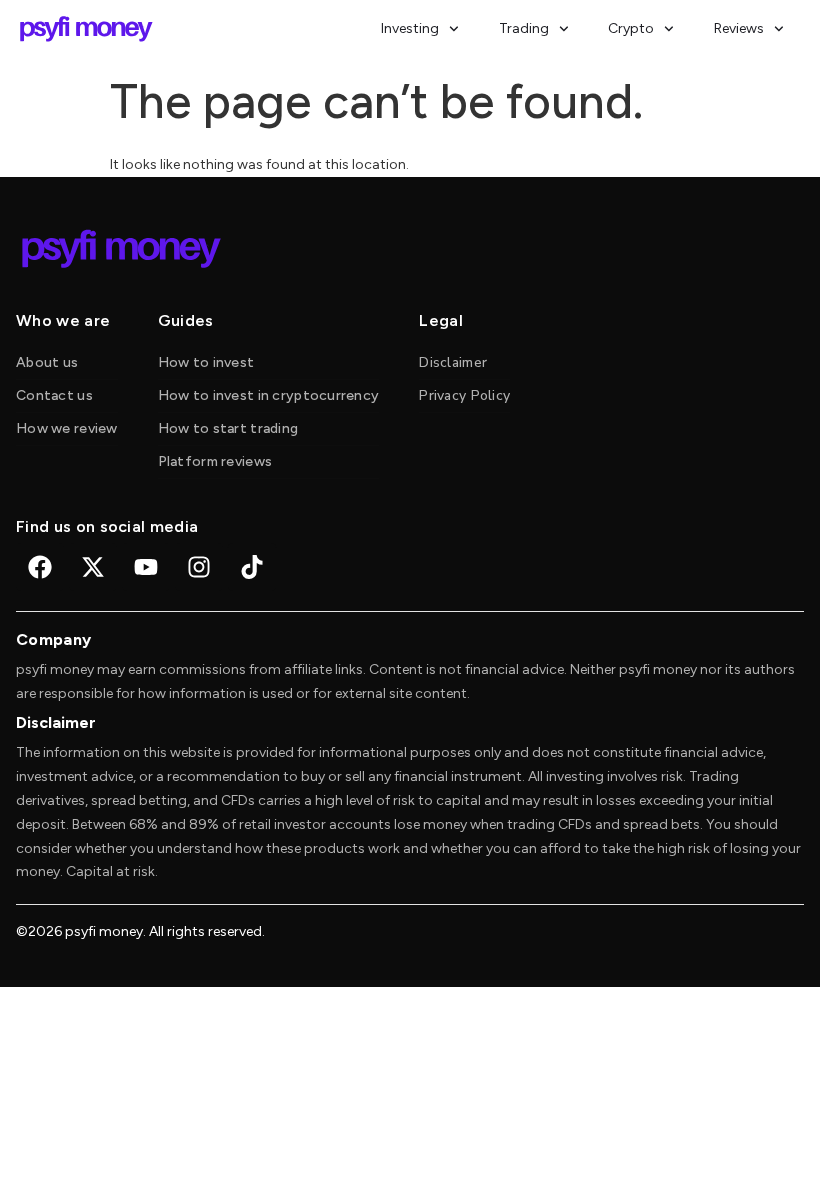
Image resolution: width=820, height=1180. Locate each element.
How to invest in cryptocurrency (269, 395)
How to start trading (228, 428)
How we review (67, 428)
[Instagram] (199, 567)
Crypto (631, 28)
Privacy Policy (464, 395)
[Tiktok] (252, 567)
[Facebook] (40, 567)
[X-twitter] (93, 567)
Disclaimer (453, 362)
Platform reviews (215, 461)
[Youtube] (146, 567)
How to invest (206, 362)
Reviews (739, 28)
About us (47, 362)
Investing (410, 28)
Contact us (54, 395)
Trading (524, 28)
